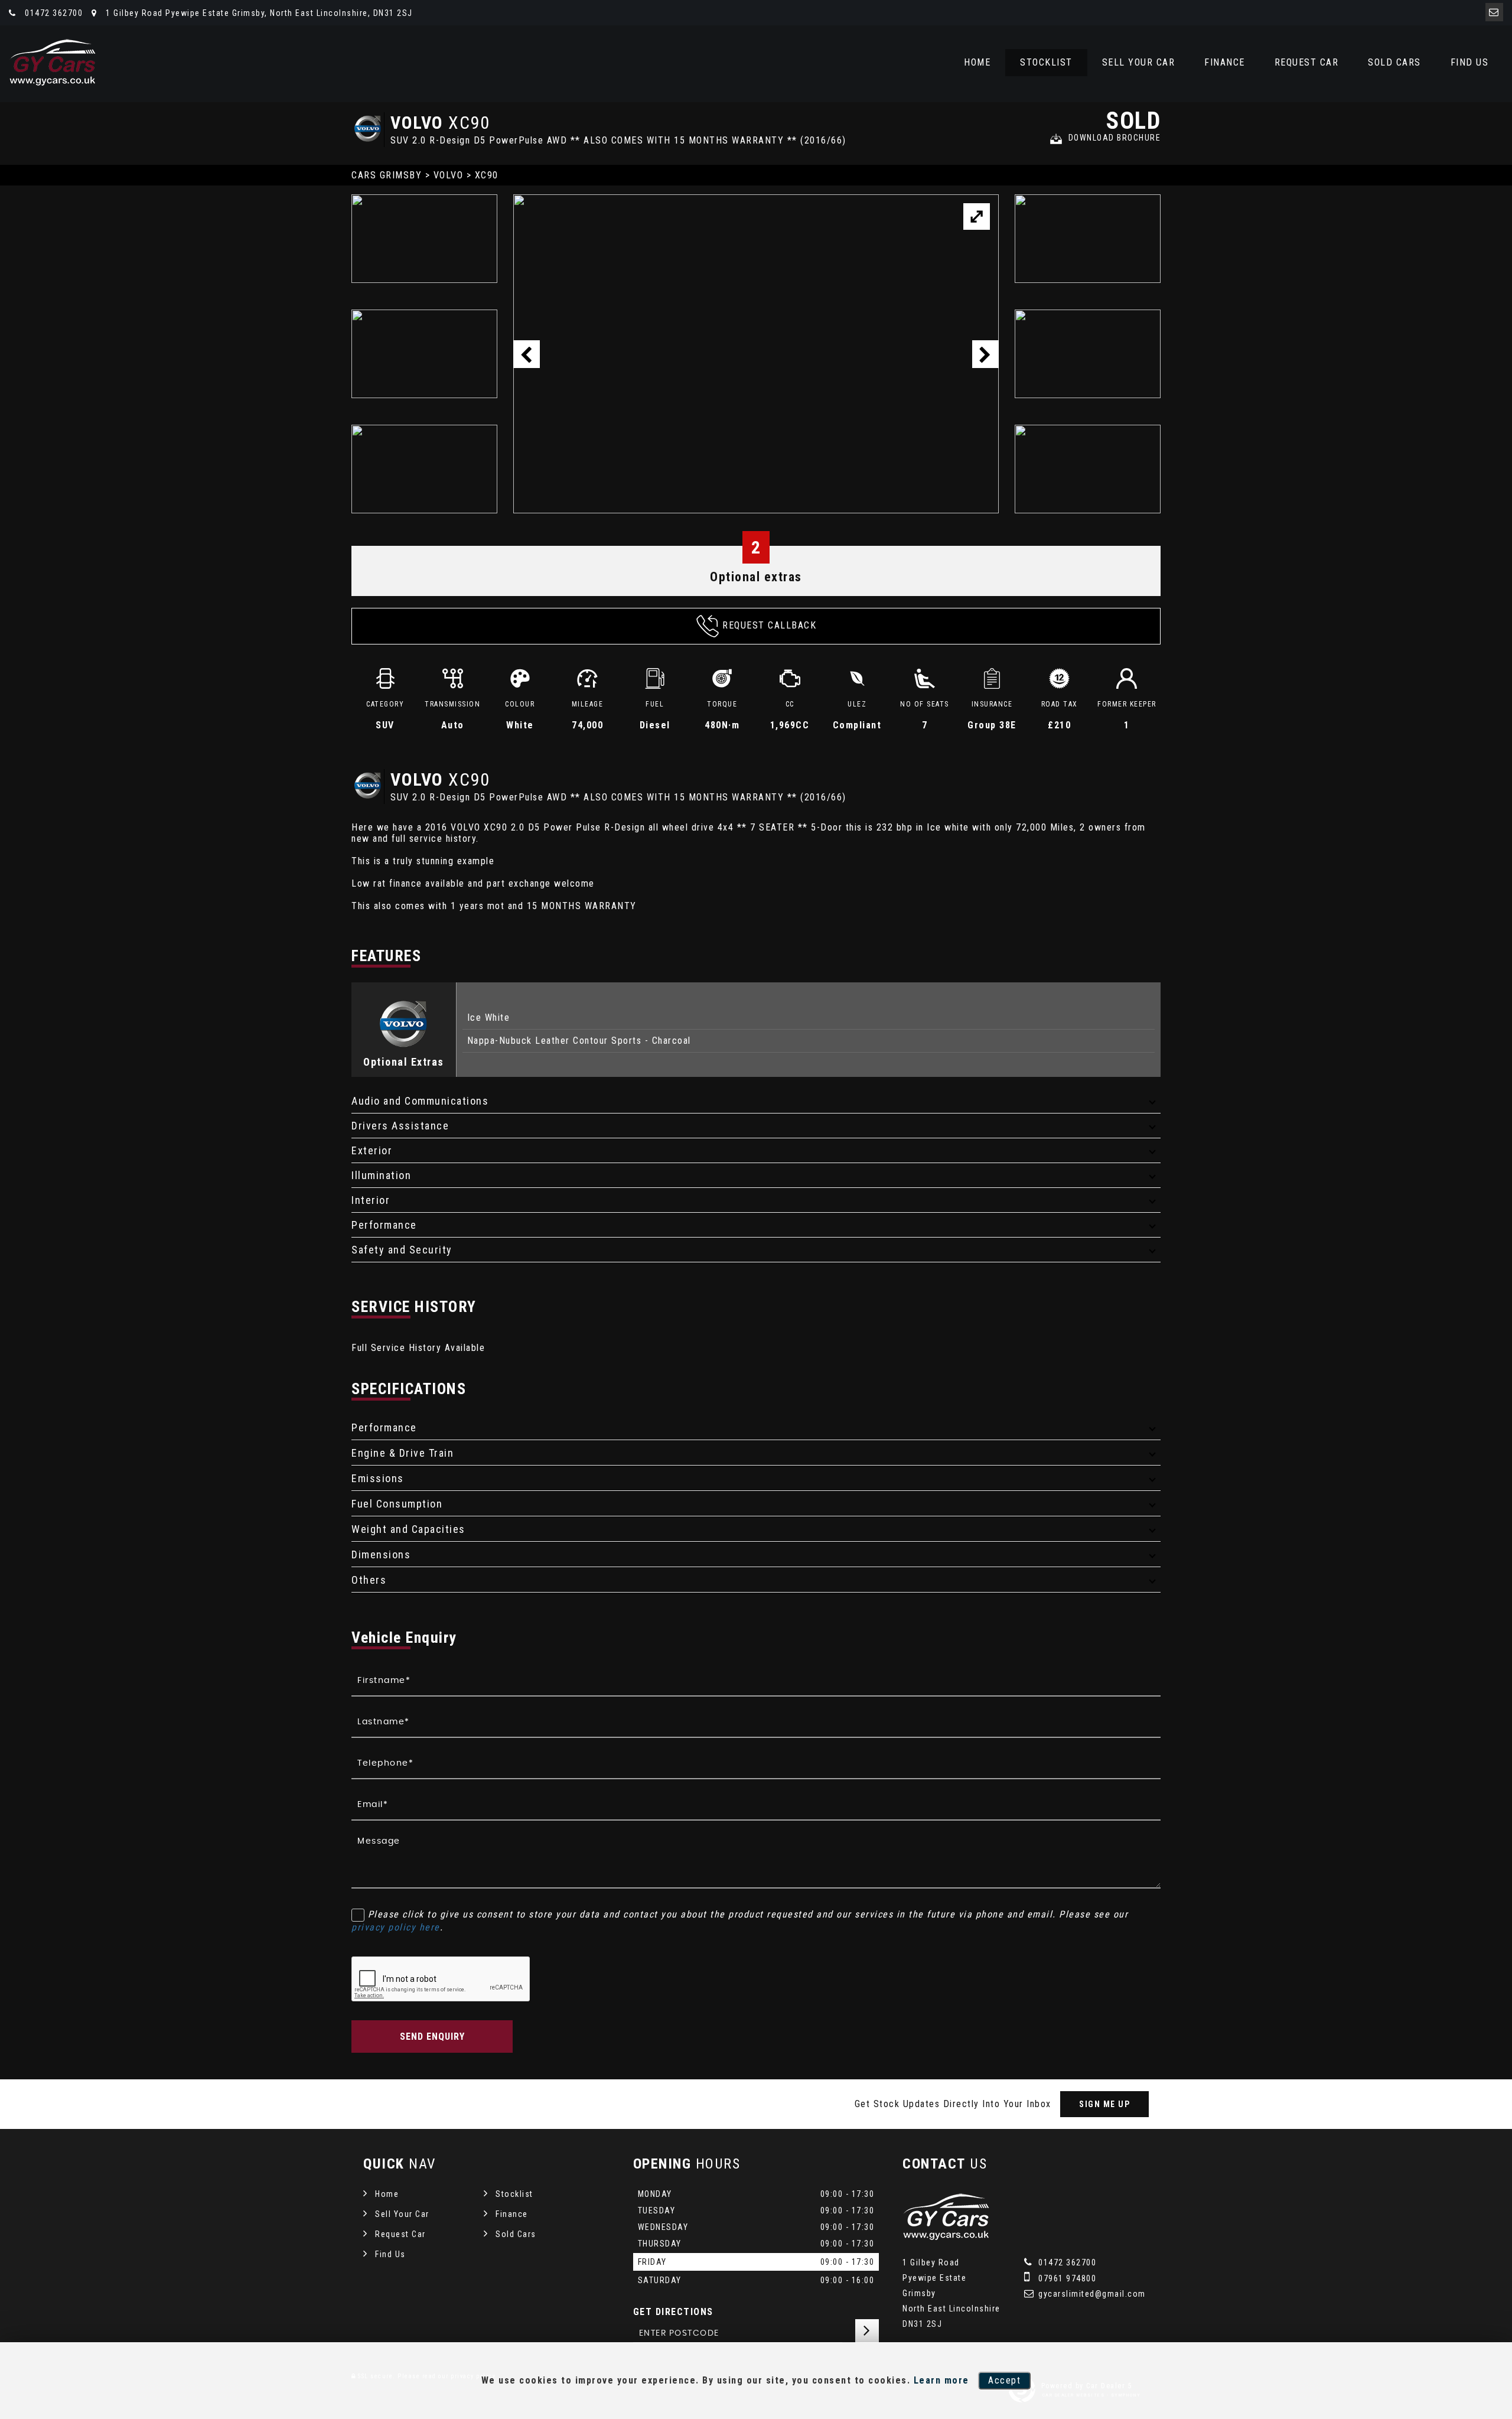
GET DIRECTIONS (673, 2312)
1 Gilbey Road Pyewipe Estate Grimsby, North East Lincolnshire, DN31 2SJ (258, 13)
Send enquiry (432, 2037)
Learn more (941, 2380)
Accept (1004, 2380)
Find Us (1470, 62)
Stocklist (1046, 62)
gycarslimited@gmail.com (1091, 2294)
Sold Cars (1394, 62)
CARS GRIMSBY (387, 175)
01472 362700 (53, 13)
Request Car (1307, 62)
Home (977, 62)
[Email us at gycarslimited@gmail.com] (1494, 12)
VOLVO (449, 175)
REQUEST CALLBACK (769, 625)
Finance (1225, 62)
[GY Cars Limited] (53, 62)
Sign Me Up (1104, 2104)
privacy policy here (396, 1927)
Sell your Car (1139, 62)
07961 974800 (1066, 2278)
